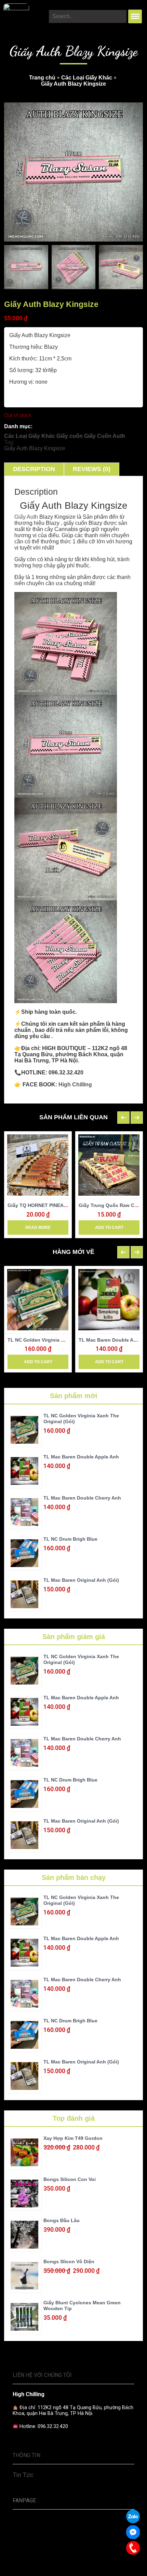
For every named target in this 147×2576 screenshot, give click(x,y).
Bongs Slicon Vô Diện (69, 2261)
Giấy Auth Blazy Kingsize (35, 448)
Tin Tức (23, 2475)
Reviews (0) (92, 469)
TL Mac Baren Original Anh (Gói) (81, 1580)
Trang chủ (42, 78)
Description (34, 469)
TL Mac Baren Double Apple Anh (81, 1457)
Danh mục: (18, 426)
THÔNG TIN (26, 2455)
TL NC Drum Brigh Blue (70, 1539)
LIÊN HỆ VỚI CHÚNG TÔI (42, 2375)
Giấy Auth (26, 517)
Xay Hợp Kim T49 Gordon (73, 2138)
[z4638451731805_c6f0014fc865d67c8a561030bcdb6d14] (74, 267)
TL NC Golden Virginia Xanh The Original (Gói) (62, 1340)
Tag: (9, 442)
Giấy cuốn (70, 436)
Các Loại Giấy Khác (87, 78)
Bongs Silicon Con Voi (70, 2179)
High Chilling (75, 1084)
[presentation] (123, 1118)
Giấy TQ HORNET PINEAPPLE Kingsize (52, 1205)
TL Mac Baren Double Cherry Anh (82, 1498)
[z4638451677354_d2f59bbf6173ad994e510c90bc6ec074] (121, 267)
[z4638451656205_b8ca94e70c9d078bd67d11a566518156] (26, 267)
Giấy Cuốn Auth (105, 436)
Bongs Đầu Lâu (62, 2220)
